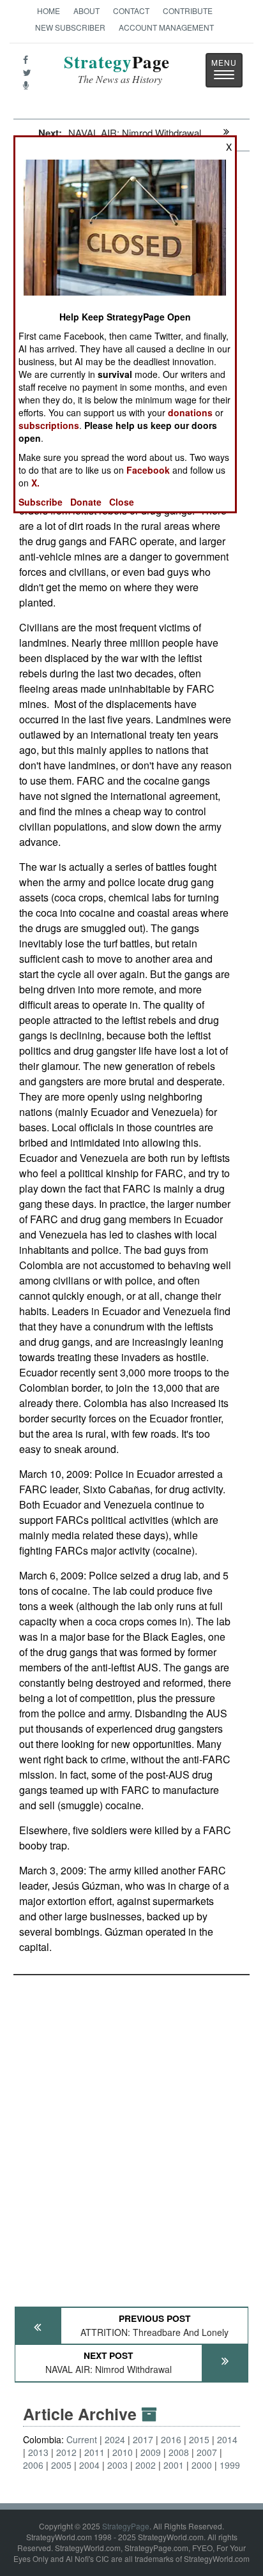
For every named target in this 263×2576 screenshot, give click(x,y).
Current (82, 2439)
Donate (86, 502)
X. (35, 483)
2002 (146, 2465)
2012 (66, 2452)
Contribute (188, 11)
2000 (202, 2465)
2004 (89, 2465)
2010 (123, 2452)
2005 (61, 2465)
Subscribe (41, 502)
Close (122, 502)
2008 (179, 2452)
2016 (171, 2439)
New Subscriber (70, 27)
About (86, 11)
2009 (151, 2452)
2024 (115, 2439)
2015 (199, 2439)
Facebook (148, 470)
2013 (38, 2452)
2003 (117, 2465)
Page (117, 69)
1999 (230, 2465)
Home (49, 11)
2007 (207, 2452)
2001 (174, 2465)
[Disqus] (131, 2135)
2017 (143, 2439)
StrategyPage (126, 2526)
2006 (33, 2465)
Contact (131, 11)
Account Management (166, 27)
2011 (94, 2452)
